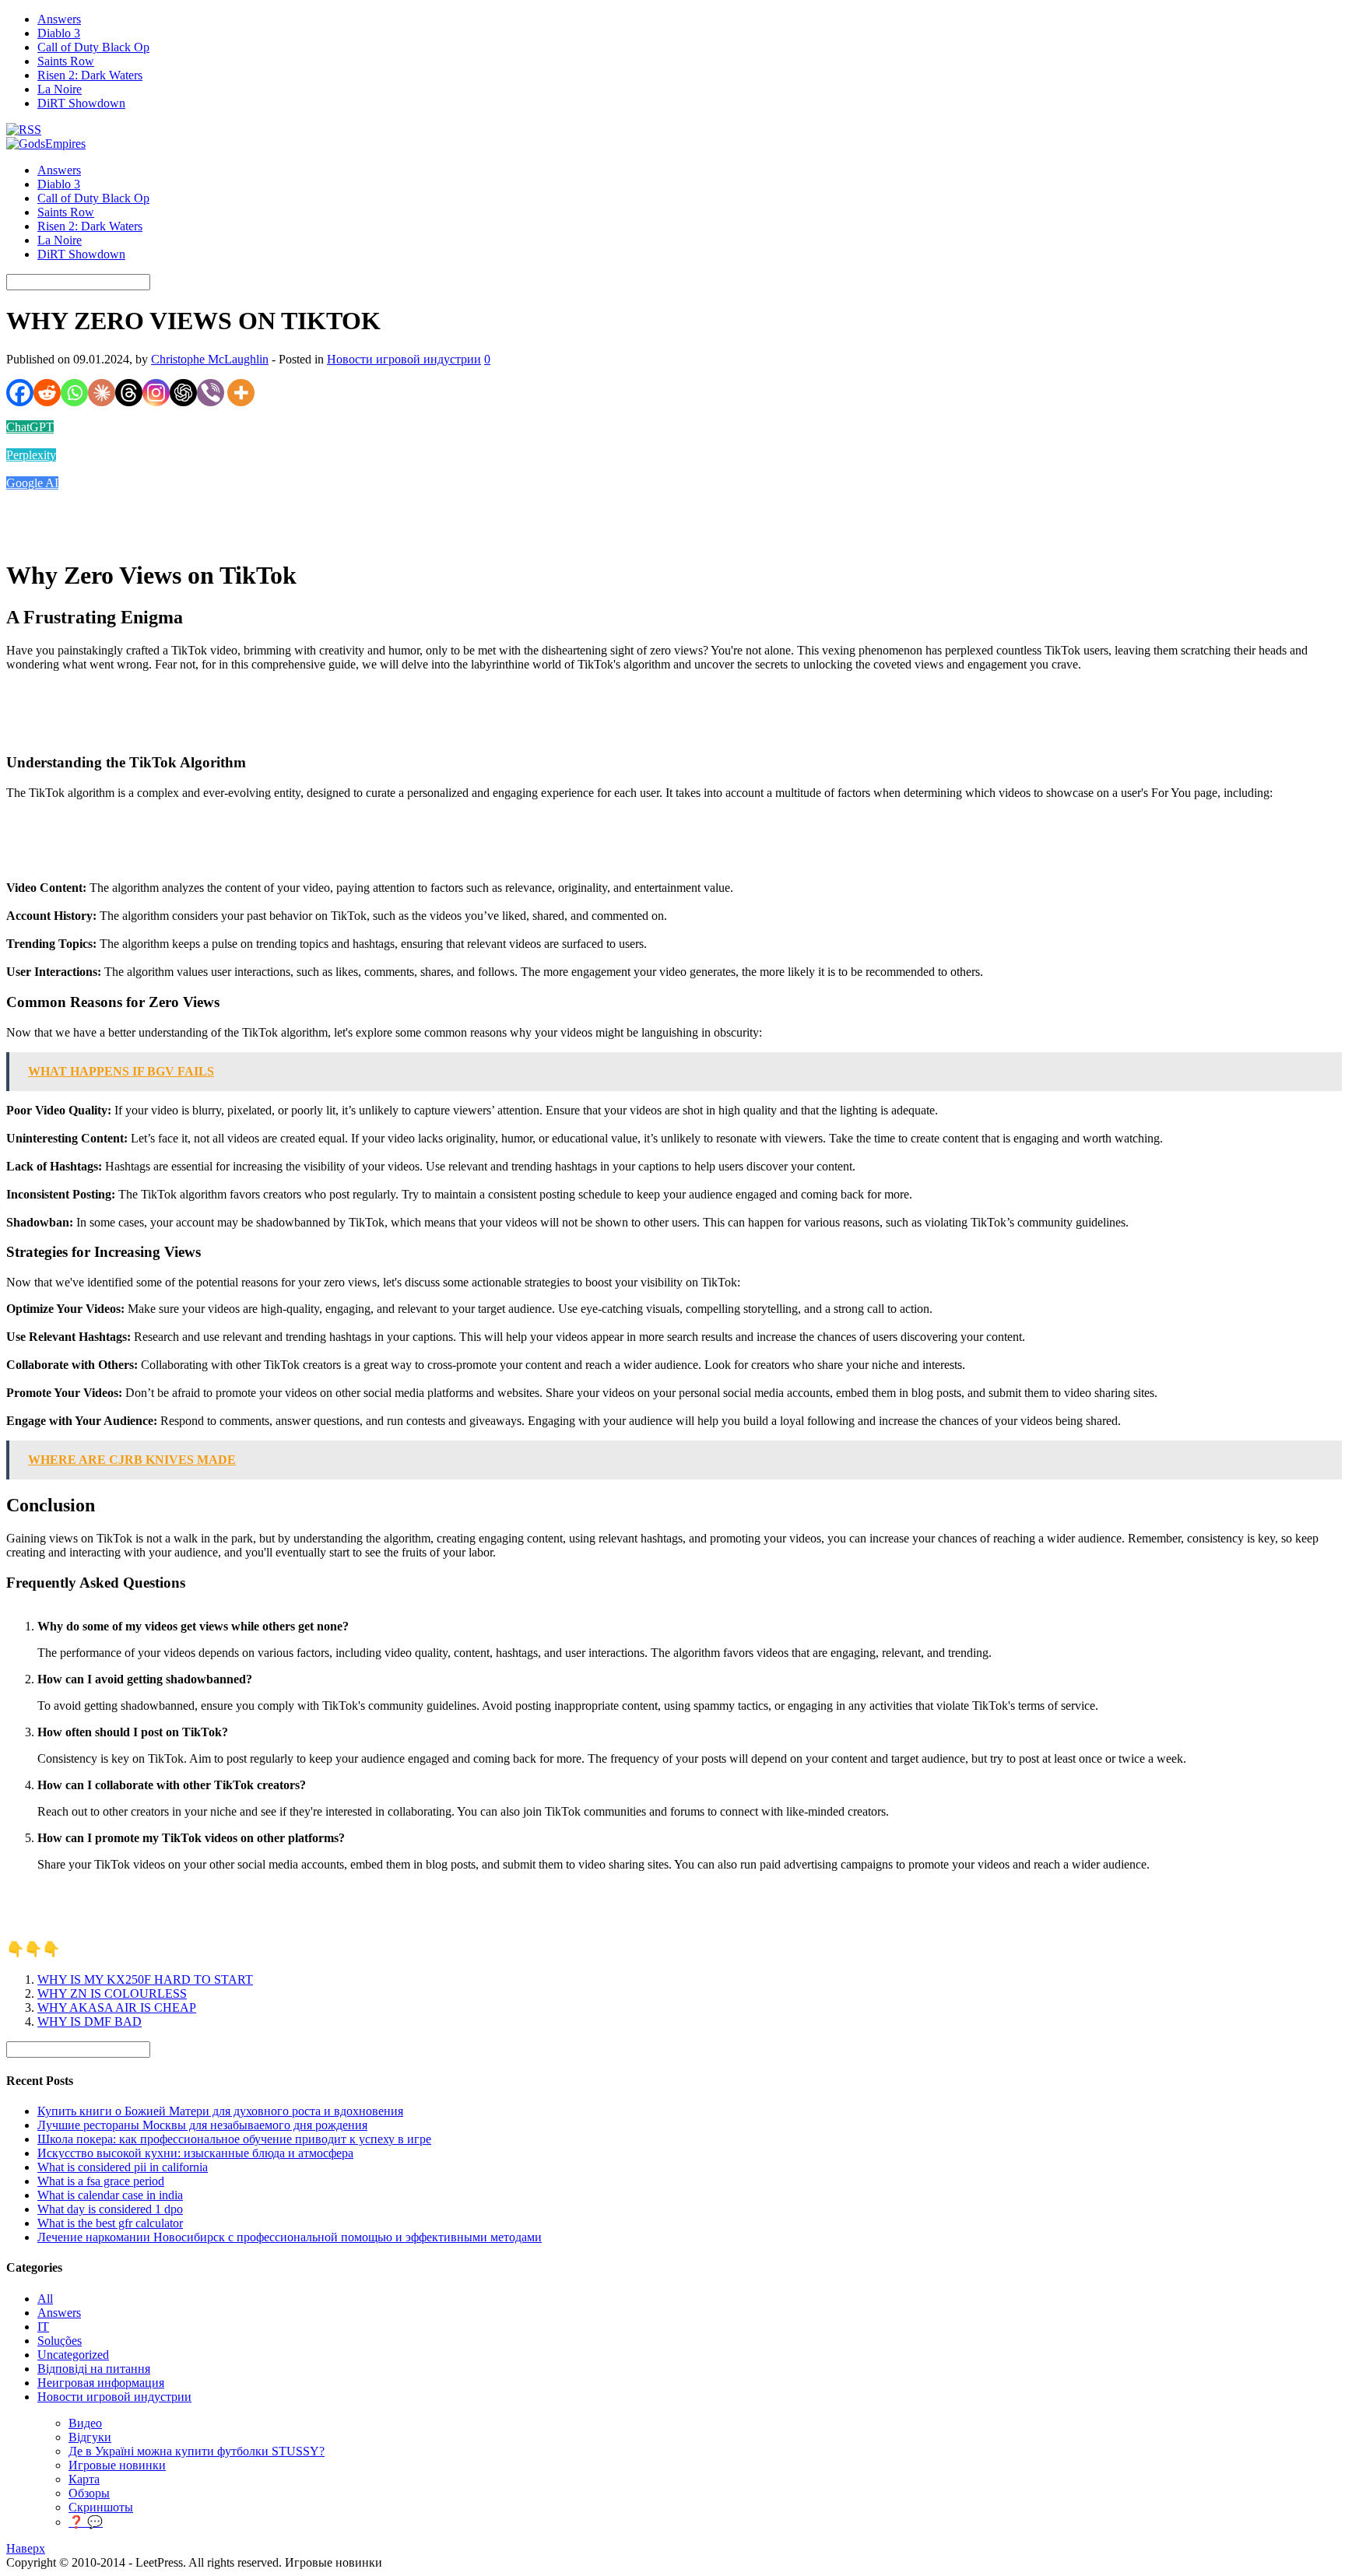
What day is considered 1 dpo (110, 2209)
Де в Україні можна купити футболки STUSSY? (197, 2451)
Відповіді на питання (94, 2369)
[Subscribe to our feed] (24, 130)
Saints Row (66, 61)
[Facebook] (20, 393)
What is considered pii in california (123, 2167)
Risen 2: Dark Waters (90, 75)
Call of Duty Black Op (93, 47)
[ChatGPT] (183, 393)
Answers (59, 19)
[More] (241, 393)
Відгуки (90, 2437)
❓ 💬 (86, 2522)
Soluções (60, 2341)
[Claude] (102, 393)
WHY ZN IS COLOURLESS (112, 1993)
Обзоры (89, 2493)
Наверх (26, 2548)
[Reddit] (47, 393)
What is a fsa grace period (101, 2181)
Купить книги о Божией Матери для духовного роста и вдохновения (220, 2111)
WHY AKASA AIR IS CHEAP (117, 2007)
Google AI (32, 483)
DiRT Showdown (81, 103)
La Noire (60, 89)
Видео (85, 2423)
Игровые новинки (117, 2465)
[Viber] (211, 393)
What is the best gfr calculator (110, 2223)
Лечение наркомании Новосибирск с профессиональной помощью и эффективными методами (290, 2237)
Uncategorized (73, 2355)
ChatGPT (30, 427)
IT (43, 2327)
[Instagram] (156, 393)
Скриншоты (101, 2507)
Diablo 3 (59, 33)
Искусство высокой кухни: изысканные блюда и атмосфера (195, 2153)
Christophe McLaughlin (210, 359)
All (45, 2299)
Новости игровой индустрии (404, 359)
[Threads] (129, 393)
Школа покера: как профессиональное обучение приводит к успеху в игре (234, 2139)
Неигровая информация (101, 2383)
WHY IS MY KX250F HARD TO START (145, 1979)
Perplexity (31, 455)
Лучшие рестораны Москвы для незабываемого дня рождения (202, 2125)
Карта (84, 2479)
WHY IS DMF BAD (90, 2021)
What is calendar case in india (110, 2195)
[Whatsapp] (74, 393)
